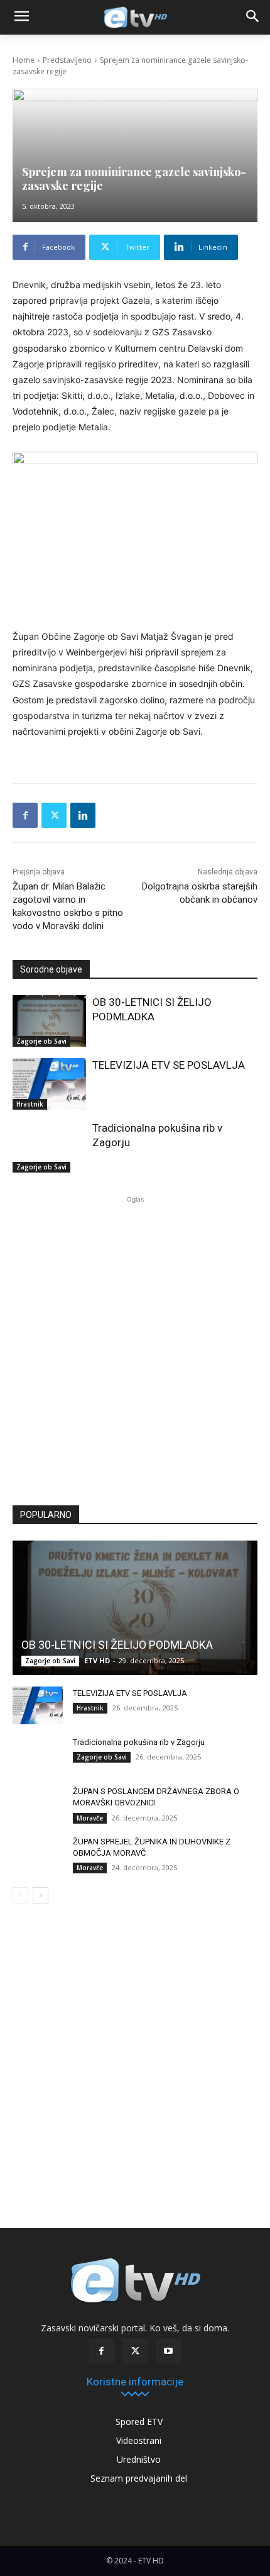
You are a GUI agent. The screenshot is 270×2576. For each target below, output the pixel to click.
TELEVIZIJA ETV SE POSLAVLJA (169, 1065)
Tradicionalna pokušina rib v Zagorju (139, 1742)
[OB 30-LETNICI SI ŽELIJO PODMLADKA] (49, 1021)
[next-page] (40, 1895)
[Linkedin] (83, 815)
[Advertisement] (135, 1346)
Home (24, 60)
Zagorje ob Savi (41, 1041)
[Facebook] (25, 815)
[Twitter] (54, 815)
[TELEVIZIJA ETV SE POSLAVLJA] (49, 1084)
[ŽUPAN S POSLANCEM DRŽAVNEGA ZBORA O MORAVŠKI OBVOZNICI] (38, 1804)
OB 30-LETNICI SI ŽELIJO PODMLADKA (117, 1645)
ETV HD (97, 1660)
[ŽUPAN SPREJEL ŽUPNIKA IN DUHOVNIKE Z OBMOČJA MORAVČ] (38, 1854)
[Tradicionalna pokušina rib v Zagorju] (49, 1147)
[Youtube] (169, 2351)
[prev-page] (20, 1895)
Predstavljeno (67, 60)
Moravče (90, 1818)
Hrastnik (30, 1104)
